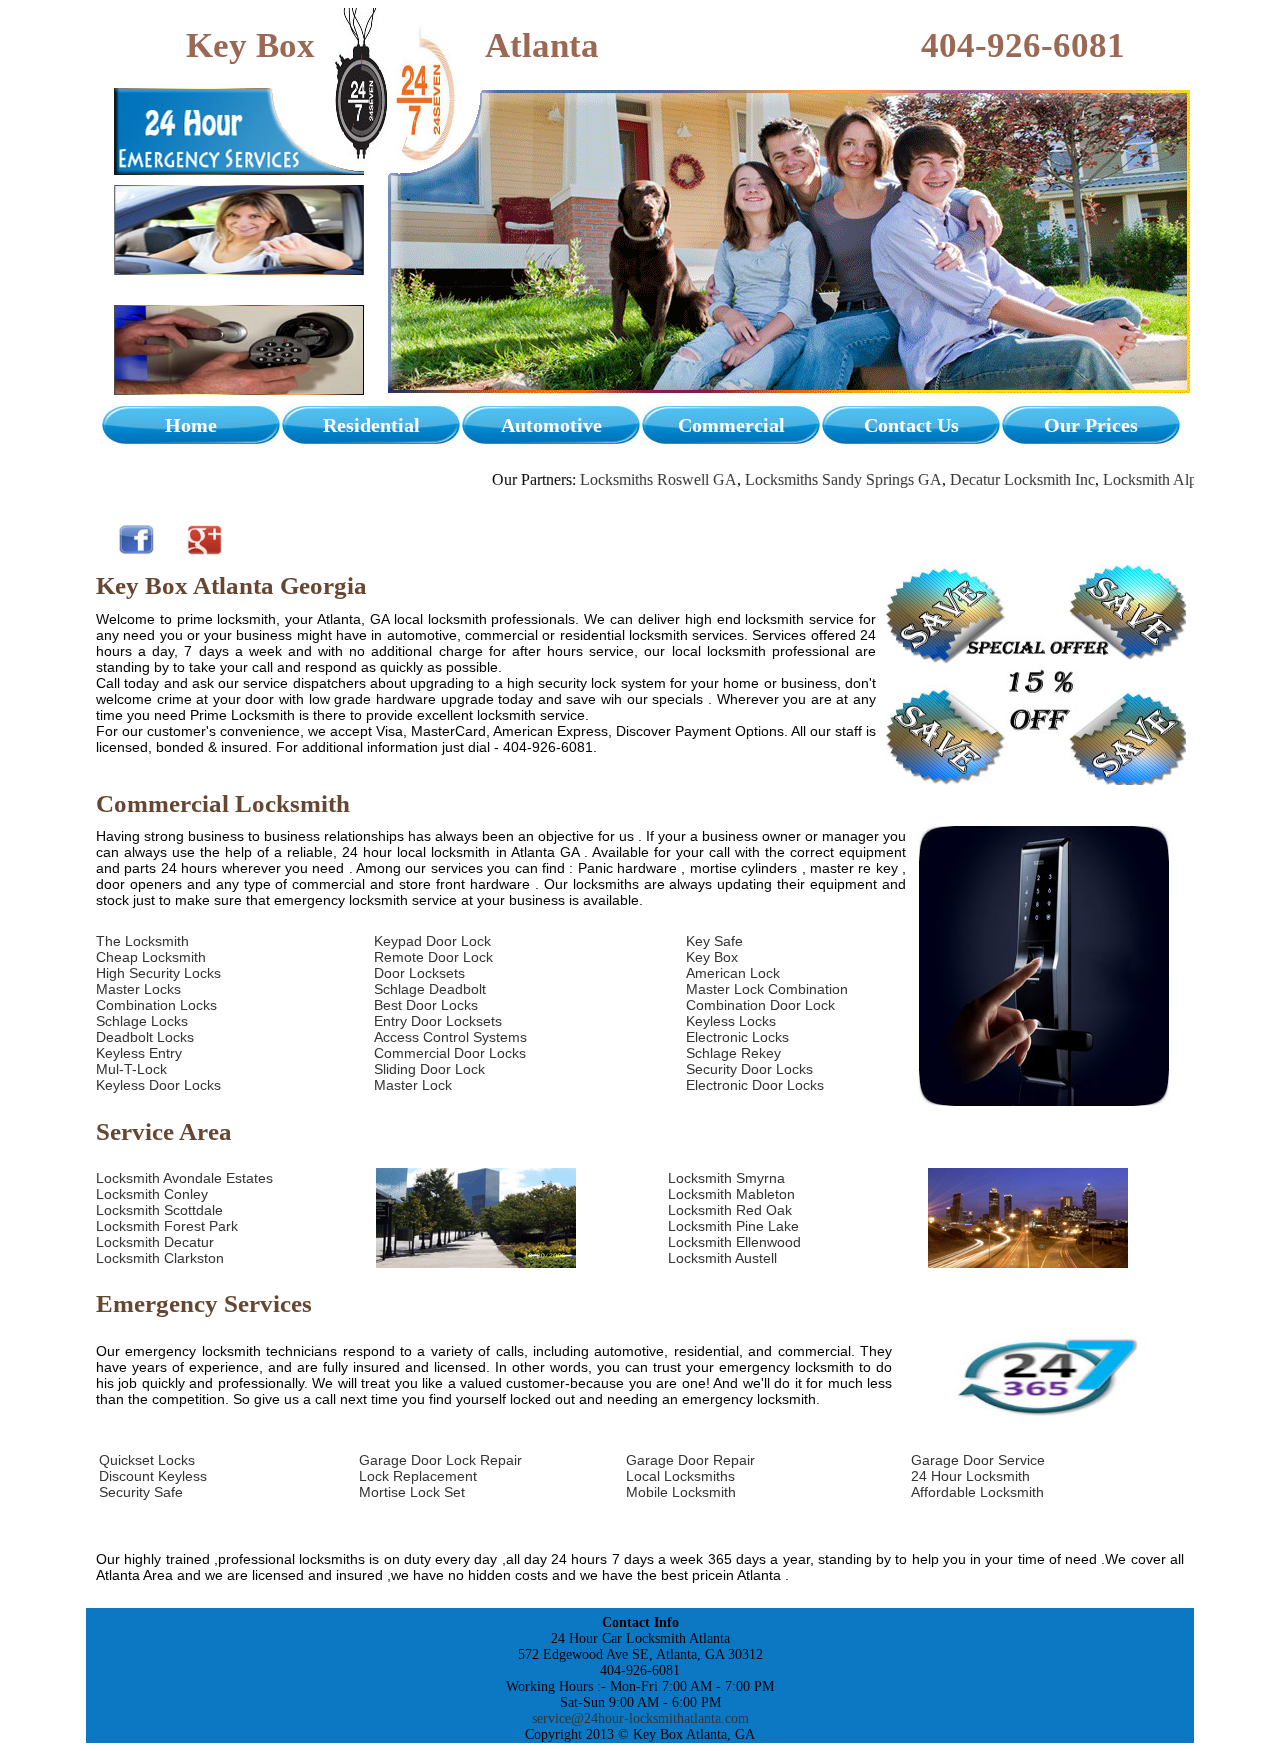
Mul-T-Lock (131, 1069)
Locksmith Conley (152, 1194)
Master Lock (413, 1085)
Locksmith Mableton (731, 1194)
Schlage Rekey (733, 1053)
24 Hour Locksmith (970, 1476)
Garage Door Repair (690, 1460)
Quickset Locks (147, 1460)
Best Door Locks (426, 1005)
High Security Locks (158, 973)
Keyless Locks (731, 1021)
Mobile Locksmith (681, 1492)
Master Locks (138, 989)
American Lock (733, 973)
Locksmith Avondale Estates (184, 1178)
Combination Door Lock (760, 1005)
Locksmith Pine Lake (733, 1226)
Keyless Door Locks (158, 1085)
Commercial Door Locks (450, 1053)
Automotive (551, 425)
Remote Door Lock (433, 957)
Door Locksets (419, 973)
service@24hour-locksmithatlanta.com (640, 1718)
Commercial (731, 425)
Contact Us (911, 425)
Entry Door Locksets (438, 1021)
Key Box (712, 957)
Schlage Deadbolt (430, 989)
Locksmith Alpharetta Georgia (1159, 479)
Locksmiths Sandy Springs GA (804, 479)
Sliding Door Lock (429, 1069)
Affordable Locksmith (977, 1492)
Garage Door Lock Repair (440, 1460)
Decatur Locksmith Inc (983, 479)
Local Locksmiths (680, 1476)
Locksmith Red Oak (730, 1210)
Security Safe (141, 1492)
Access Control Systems (450, 1037)
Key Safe (714, 941)
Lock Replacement (418, 1476)
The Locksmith (142, 941)
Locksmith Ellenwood (734, 1242)
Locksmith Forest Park (167, 1226)
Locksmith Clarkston (160, 1258)
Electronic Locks (737, 1037)
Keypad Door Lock (432, 941)
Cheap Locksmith (151, 957)
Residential (371, 425)
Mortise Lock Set (412, 1492)
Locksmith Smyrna (726, 1178)
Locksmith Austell (722, 1258)
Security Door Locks (749, 1069)
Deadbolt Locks (145, 1037)
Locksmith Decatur (155, 1242)
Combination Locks (156, 1005)
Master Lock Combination (767, 989)
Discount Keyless (153, 1476)
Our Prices (1091, 425)
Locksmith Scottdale (159, 1210)
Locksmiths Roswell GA (619, 479)
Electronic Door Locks (755, 1085)
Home (191, 425)
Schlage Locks (142, 1021)
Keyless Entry (139, 1053)
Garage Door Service (978, 1460)
